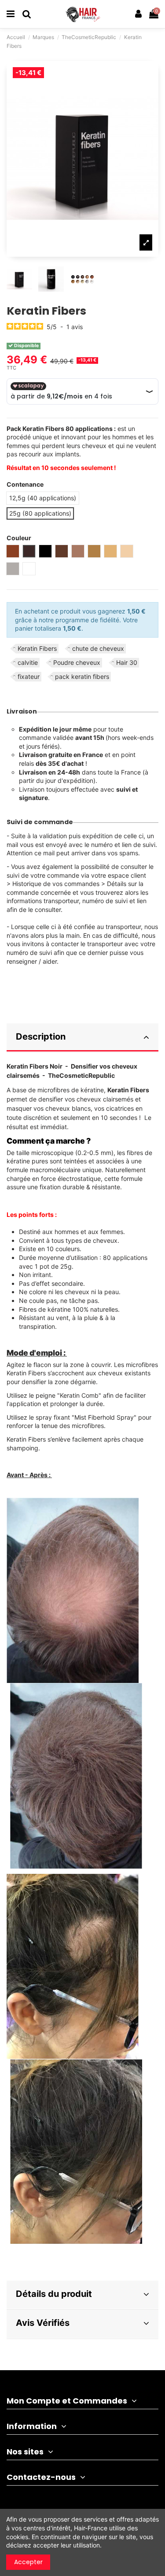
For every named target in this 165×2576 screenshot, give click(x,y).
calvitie (28, 662)
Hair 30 (127, 662)
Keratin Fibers (37, 648)
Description (41, 1037)
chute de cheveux (98, 648)
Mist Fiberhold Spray (104, 1417)
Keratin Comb (79, 1395)
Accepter (28, 2562)
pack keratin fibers (82, 676)
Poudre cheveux (77, 662)
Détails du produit (54, 2294)
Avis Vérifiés (43, 2323)
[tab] (82, 1038)
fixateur (29, 676)
